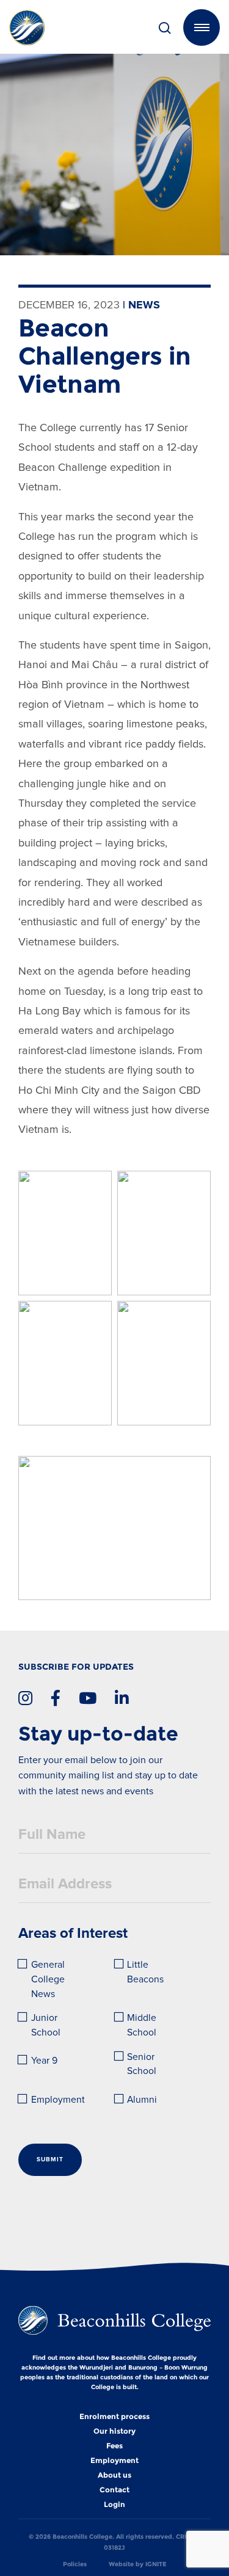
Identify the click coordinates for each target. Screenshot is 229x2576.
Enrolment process (114, 2417)
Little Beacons (145, 1972)
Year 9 (44, 2061)
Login (114, 2505)
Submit (50, 2159)
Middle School (143, 2025)
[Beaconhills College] (44, 27)
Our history (114, 2431)
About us (114, 2475)
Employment (58, 2100)
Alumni (142, 2100)
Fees (114, 2446)
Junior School (46, 2025)
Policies (75, 2564)
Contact (114, 2490)
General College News (49, 1979)
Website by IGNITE (138, 2564)
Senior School (142, 2065)
